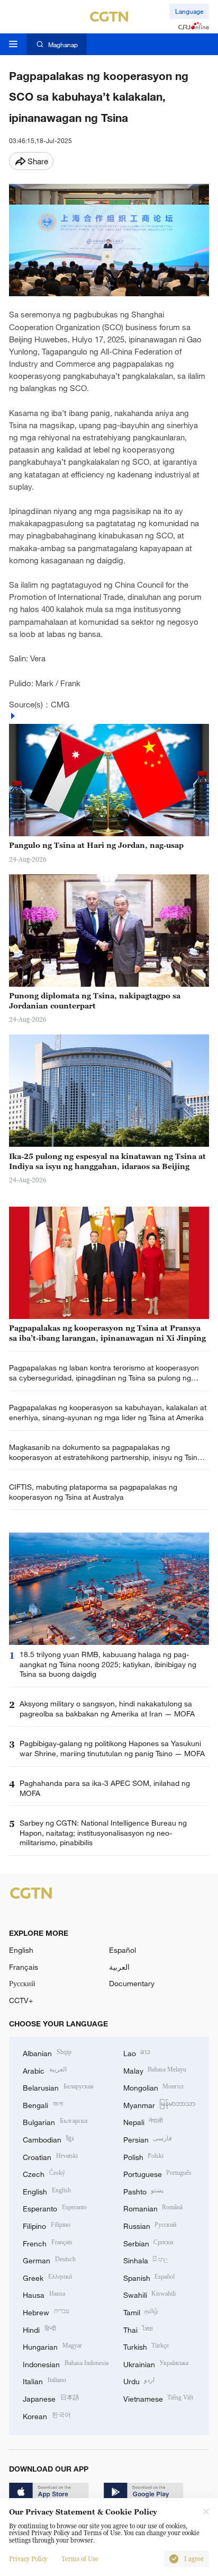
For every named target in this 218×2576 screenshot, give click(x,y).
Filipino (47, 2225)
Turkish (146, 2346)
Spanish (149, 2277)
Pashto (144, 2190)
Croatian (50, 2156)
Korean (47, 2415)
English (21, 1950)
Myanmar (160, 2104)
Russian (150, 2225)
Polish (144, 2156)
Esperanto (55, 2207)
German (49, 2259)
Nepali (143, 2121)
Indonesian (66, 2363)
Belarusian (58, 2087)
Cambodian (48, 2139)
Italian (44, 2380)
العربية (119, 1967)
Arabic (45, 2070)
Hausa (44, 2294)
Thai (138, 2329)
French (48, 2242)
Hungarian (52, 2346)
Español (122, 1950)
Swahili (150, 2294)
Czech (44, 2173)
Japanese (51, 2398)
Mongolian (154, 2087)
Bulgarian (55, 2121)
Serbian (148, 2242)
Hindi (39, 2329)
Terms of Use (80, 2559)
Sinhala (146, 2259)
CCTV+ (21, 2000)
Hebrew (46, 2311)
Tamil (141, 2311)
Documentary (132, 1983)
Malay (155, 2070)
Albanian (47, 2052)
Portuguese (158, 2173)
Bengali (43, 2104)
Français (24, 1967)
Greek (47, 2277)
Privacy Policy (28, 2559)
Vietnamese (158, 2398)
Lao (137, 2052)
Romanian (153, 2207)
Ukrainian (156, 2363)
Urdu (139, 2380)
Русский (22, 1983)
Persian (148, 2139)
